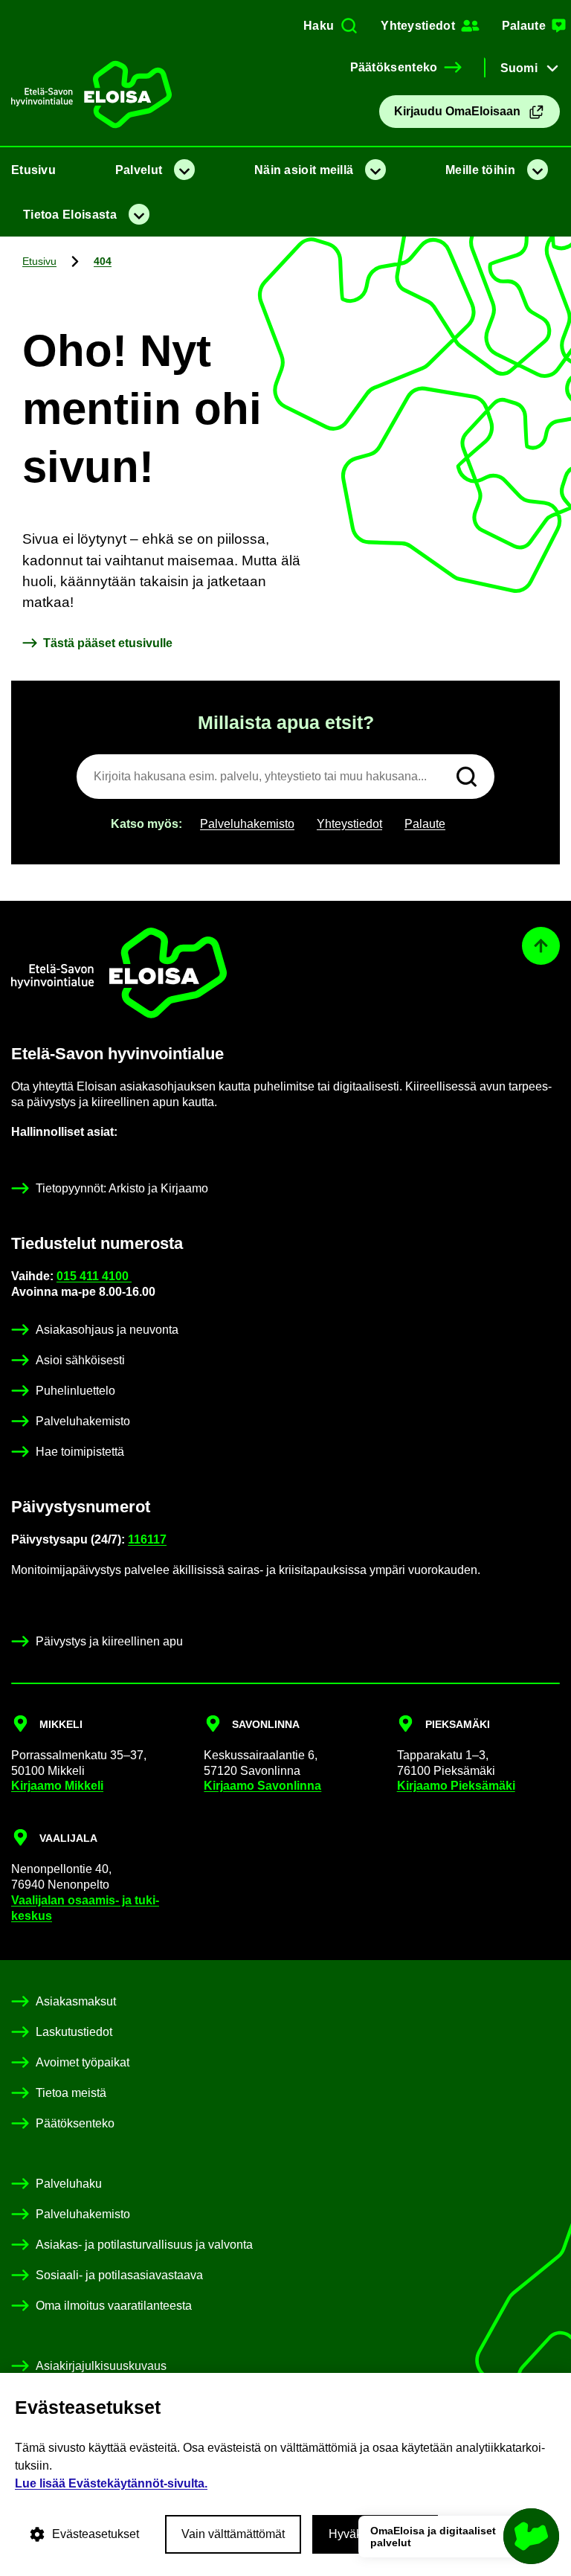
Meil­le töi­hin (480, 170)
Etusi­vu (33, 170)
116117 (147, 1539)
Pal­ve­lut (139, 170)
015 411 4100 (94, 1276)
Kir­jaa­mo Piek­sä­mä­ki (456, 1786)
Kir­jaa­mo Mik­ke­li (57, 1786)
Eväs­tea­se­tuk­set (96, 2534)
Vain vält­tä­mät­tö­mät (233, 2534)
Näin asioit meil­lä (304, 170)
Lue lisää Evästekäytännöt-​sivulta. (111, 2483)
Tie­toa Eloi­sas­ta (70, 215)
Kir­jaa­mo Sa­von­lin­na (262, 1786)
